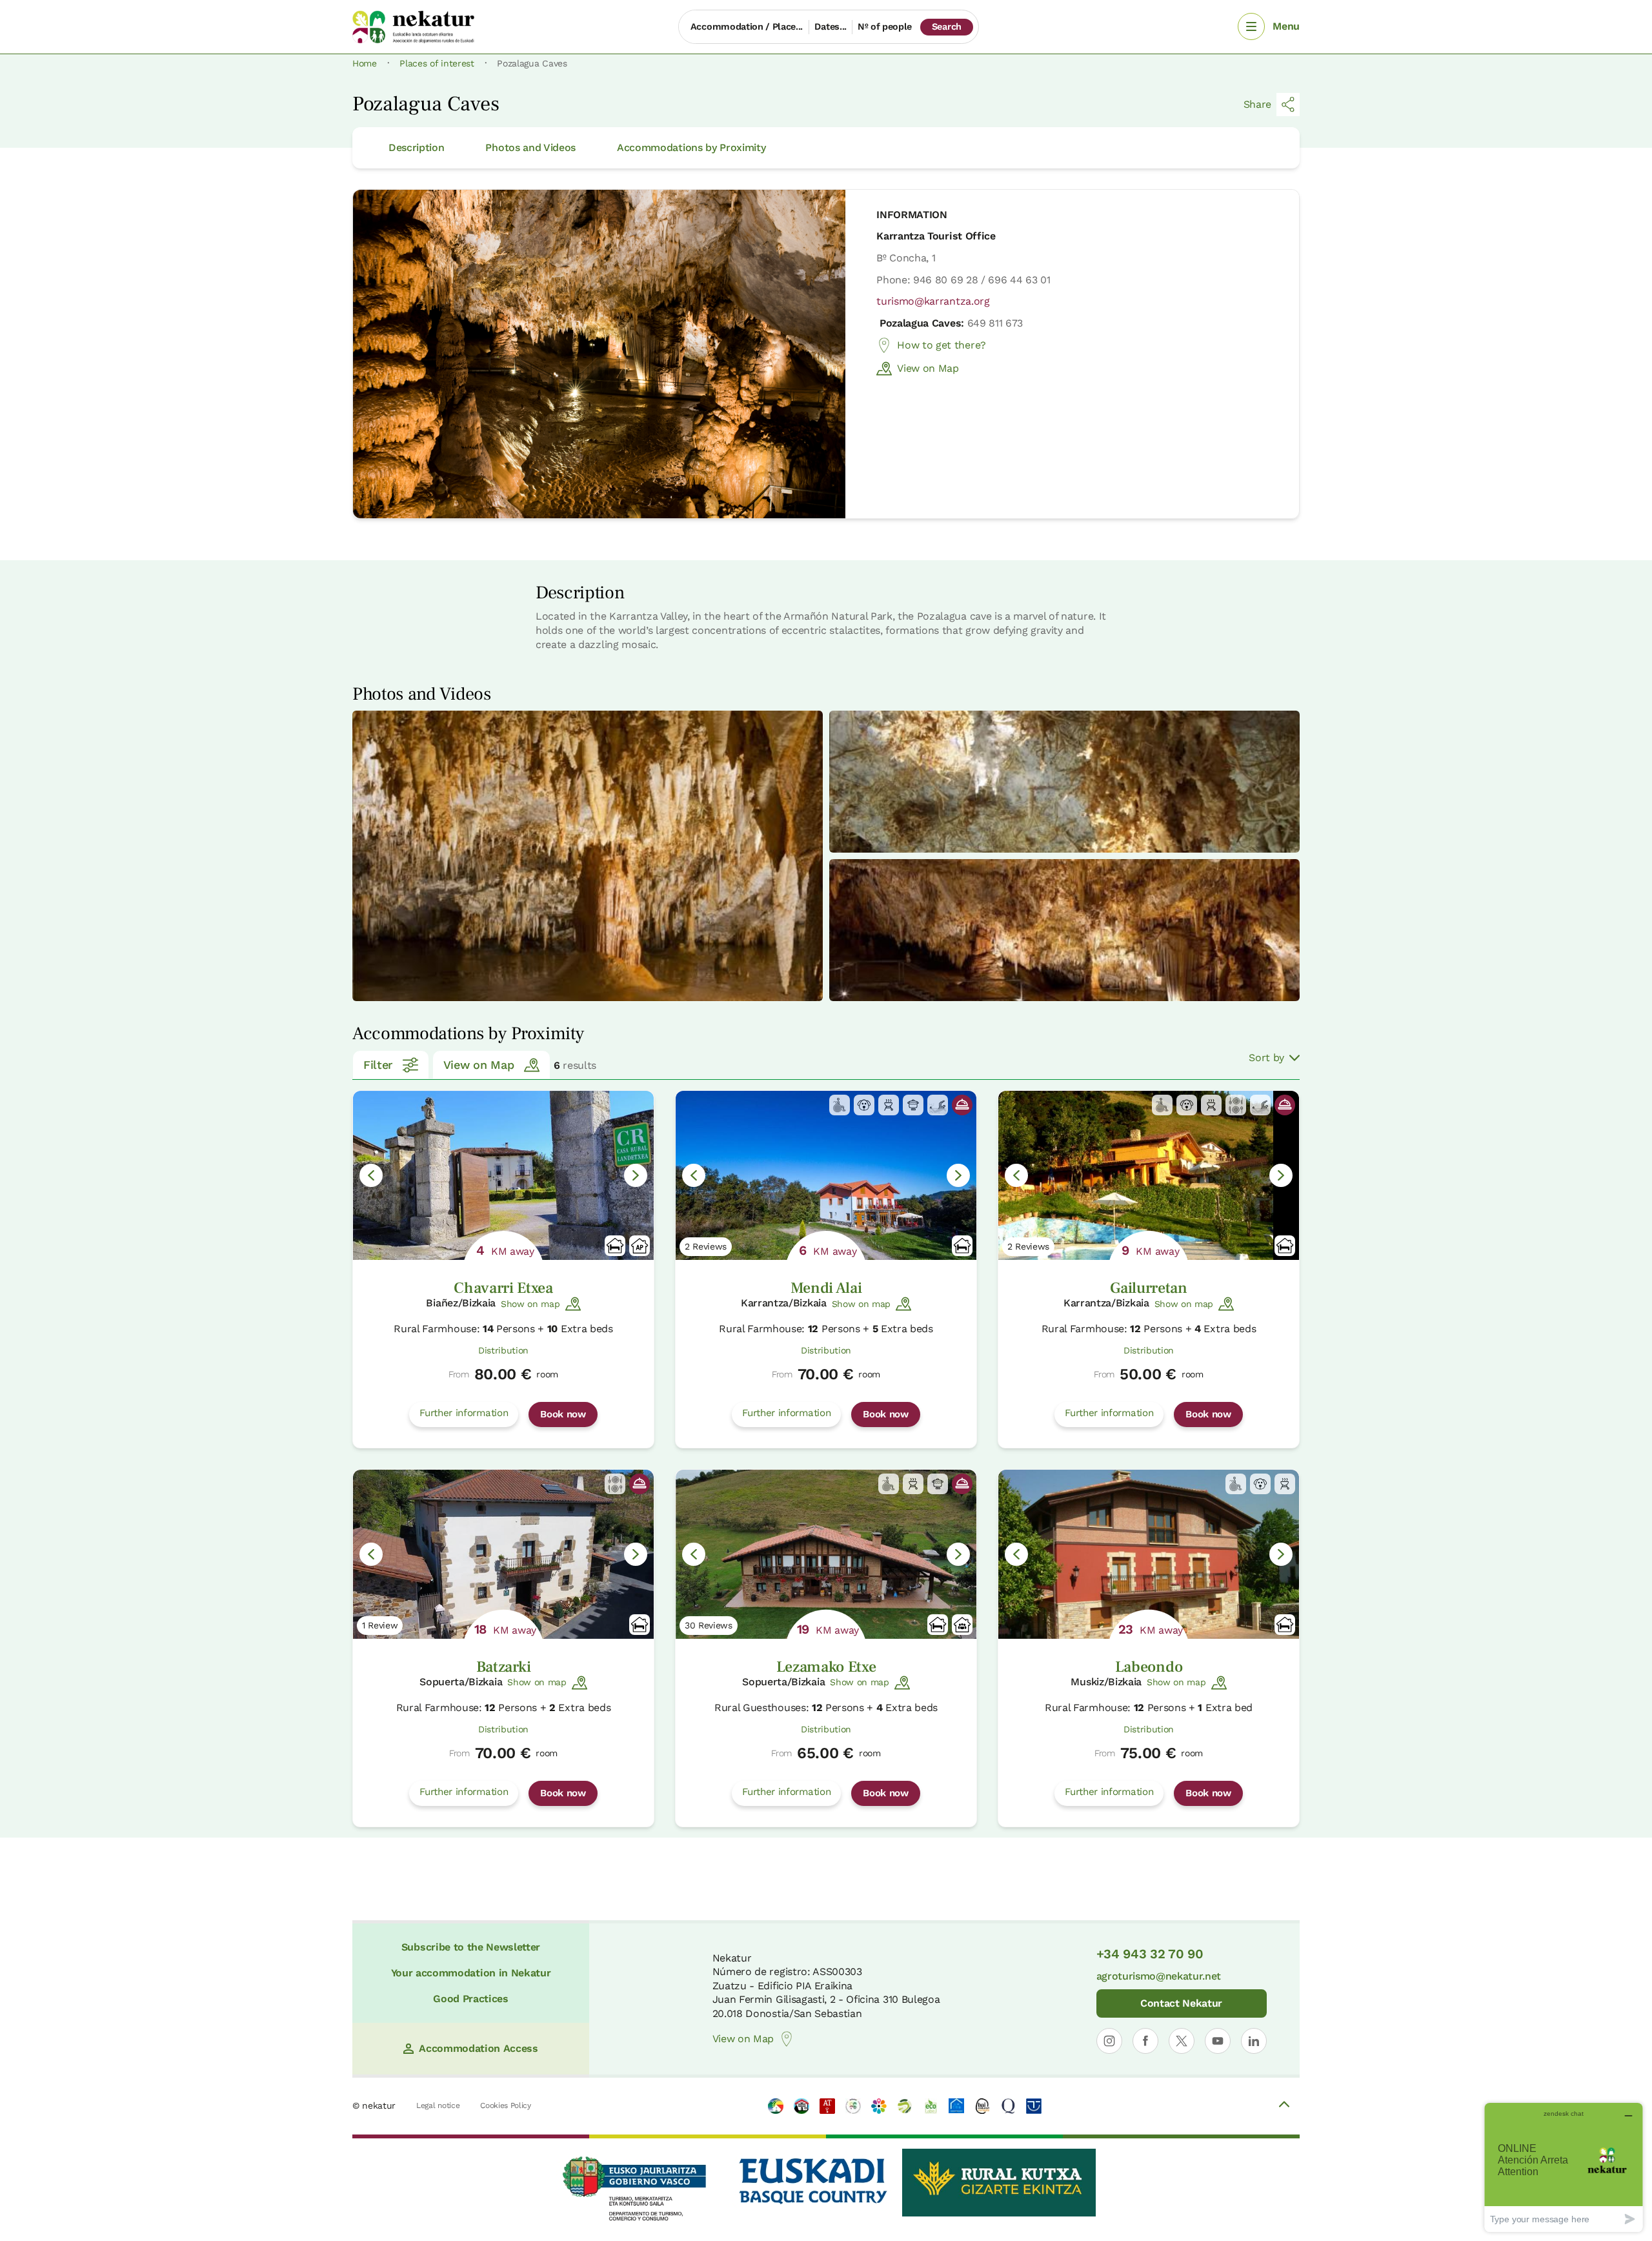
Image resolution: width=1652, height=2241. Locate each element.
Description (416, 147)
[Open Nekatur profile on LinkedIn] (1254, 2041)
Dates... (830, 26)
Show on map (530, 1304)
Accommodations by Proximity (691, 147)
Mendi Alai (826, 1288)
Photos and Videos (530, 147)
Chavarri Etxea (503, 1288)
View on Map (928, 368)
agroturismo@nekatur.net (1159, 1976)
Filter (378, 1065)
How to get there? (942, 345)
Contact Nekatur (1181, 2003)
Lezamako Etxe (826, 1667)
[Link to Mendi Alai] (826, 1175)
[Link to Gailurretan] (1149, 1175)
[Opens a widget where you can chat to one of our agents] (1564, 2167)
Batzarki (503, 1667)
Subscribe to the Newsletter (471, 1947)
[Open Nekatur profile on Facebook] (1145, 2041)
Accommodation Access (478, 2048)
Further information (464, 1413)
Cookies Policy (506, 2105)
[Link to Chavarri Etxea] (503, 1175)
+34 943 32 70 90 (1150, 1954)
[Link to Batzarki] (503, 1554)
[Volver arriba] (1284, 2106)
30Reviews (709, 1625)
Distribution (503, 1350)
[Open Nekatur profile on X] (1182, 2041)
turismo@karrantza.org (933, 301)
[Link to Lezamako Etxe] (826, 1554)
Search (947, 26)
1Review (380, 1625)
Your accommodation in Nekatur (471, 1973)
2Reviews (706, 1246)
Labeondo (1149, 1667)
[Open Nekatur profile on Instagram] (1109, 2041)
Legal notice (438, 2105)
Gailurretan (1148, 1288)
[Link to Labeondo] (1149, 1554)
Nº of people (885, 26)
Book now (563, 1414)
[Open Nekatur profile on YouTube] (1218, 2041)
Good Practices (471, 1999)
